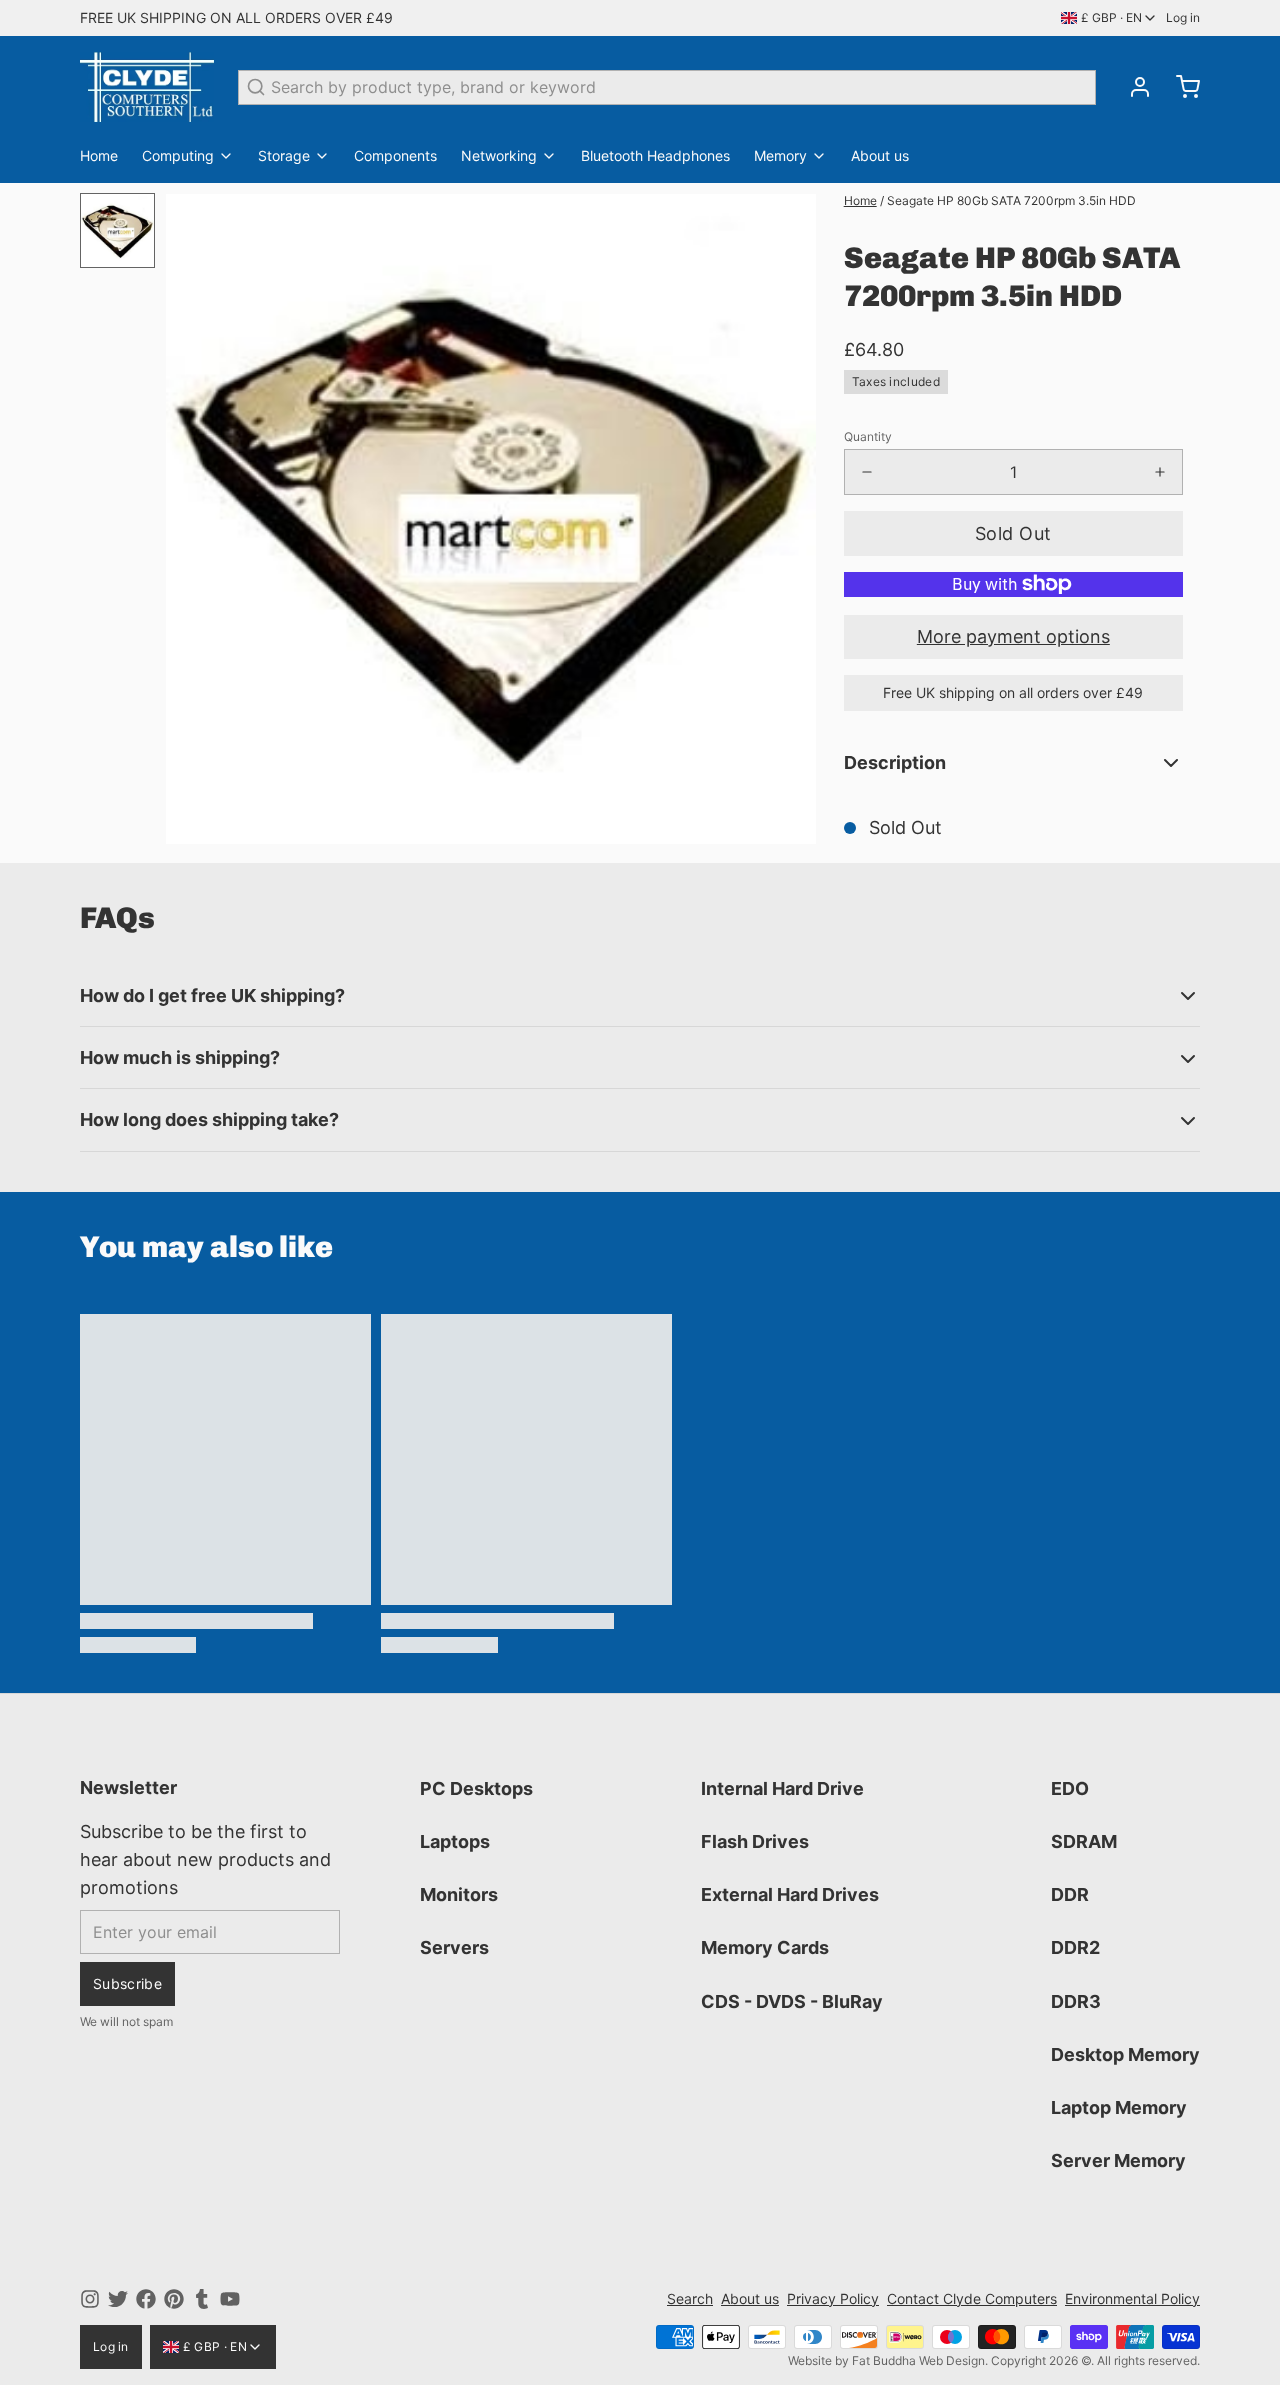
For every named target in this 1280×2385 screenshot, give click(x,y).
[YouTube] (230, 2299)
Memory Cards (765, 1947)
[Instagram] (90, 2299)
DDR (1070, 1894)
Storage (284, 155)
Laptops (455, 1841)
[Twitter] (118, 2299)
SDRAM (1084, 1841)
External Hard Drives (790, 1894)
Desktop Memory (1125, 2054)
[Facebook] (146, 2299)
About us (880, 155)
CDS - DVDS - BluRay (792, 2001)
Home (99, 155)
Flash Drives (755, 1841)
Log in (1183, 17)
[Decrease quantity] (867, 472)
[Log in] (1132, 87)
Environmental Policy (1132, 2298)
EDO (1070, 1788)
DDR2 (1075, 1947)
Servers (454, 1947)
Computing (178, 155)
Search (690, 2298)
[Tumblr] (202, 2299)
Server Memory (1118, 2160)
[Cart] (1180, 87)
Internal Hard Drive (782, 1788)
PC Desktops (476, 1788)
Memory (780, 155)
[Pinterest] (174, 2299)
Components (395, 155)
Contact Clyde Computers (972, 2298)
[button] (1013, 533)
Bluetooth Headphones (655, 155)
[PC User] (147, 87)
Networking (499, 155)
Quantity (868, 436)
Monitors (459, 1894)
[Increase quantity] (1160, 472)
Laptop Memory (1119, 2107)
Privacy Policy (833, 2298)
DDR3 (1076, 2001)
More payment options (1013, 636)
